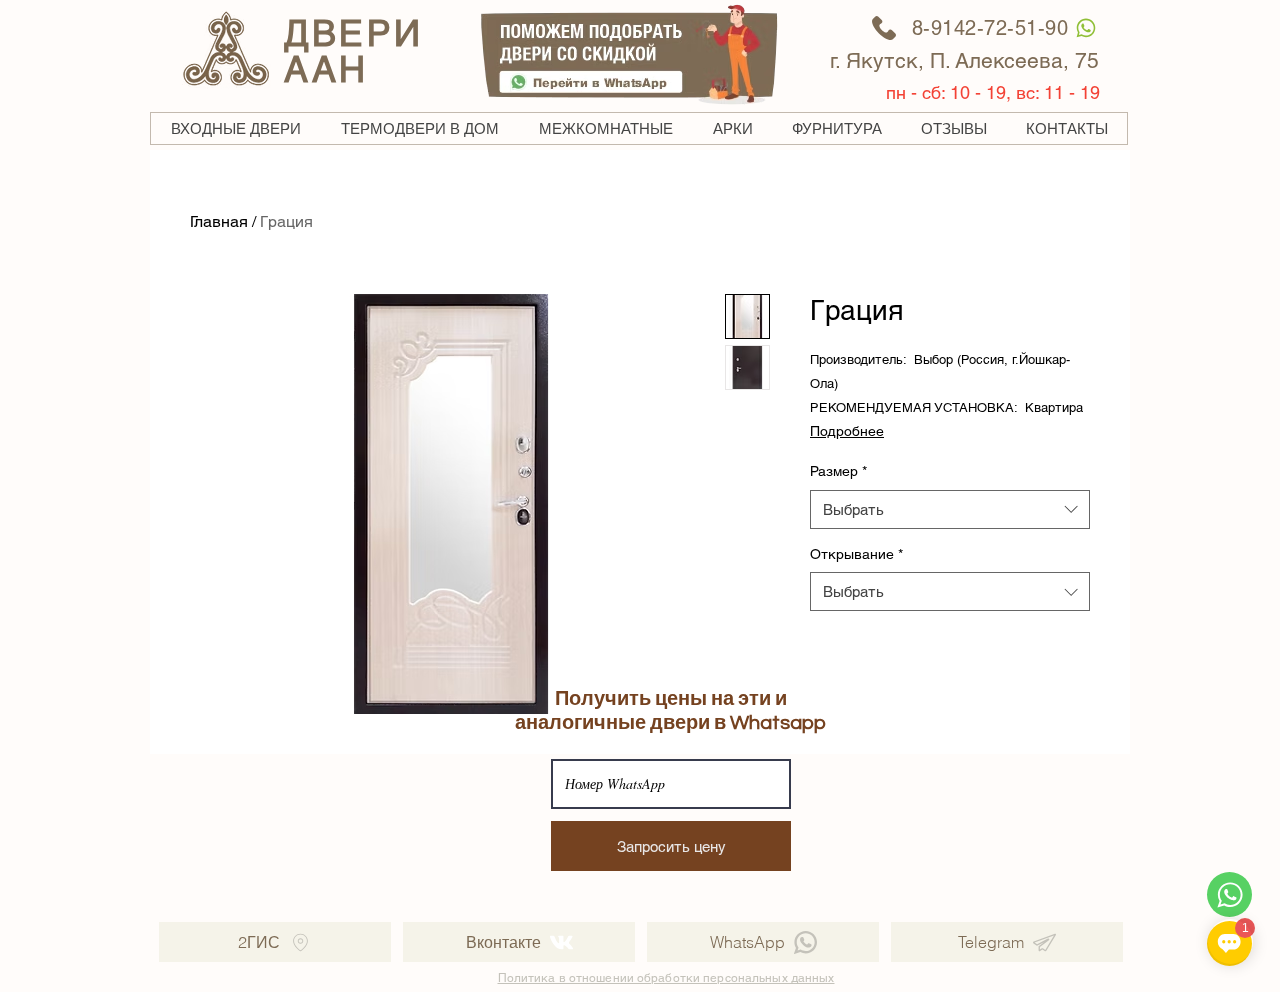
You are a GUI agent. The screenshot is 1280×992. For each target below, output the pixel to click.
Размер (838, 471)
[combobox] (950, 509)
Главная (219, 221)
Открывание (856, 554)
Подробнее (847, 431)
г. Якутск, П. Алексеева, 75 (964, 60)
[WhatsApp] (1085, 27)
